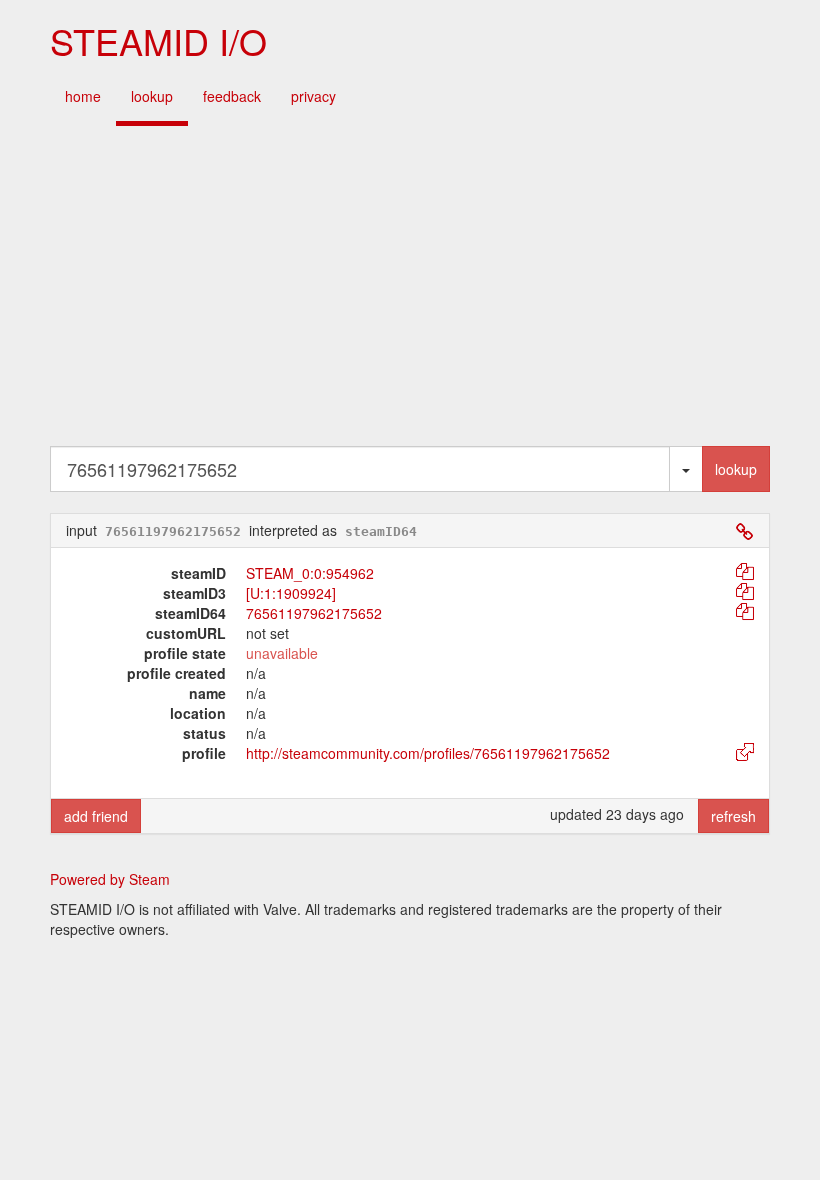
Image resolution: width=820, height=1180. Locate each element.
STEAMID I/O (158, 40)
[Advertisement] (410, 286)
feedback (232, 96)
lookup (152, 96)
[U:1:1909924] (291, 593)
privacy (313, 96)
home (83, 96)
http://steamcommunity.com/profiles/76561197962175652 (428, 753)
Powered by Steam (110, 879)
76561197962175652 (314, 613)
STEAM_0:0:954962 (310, 573)
